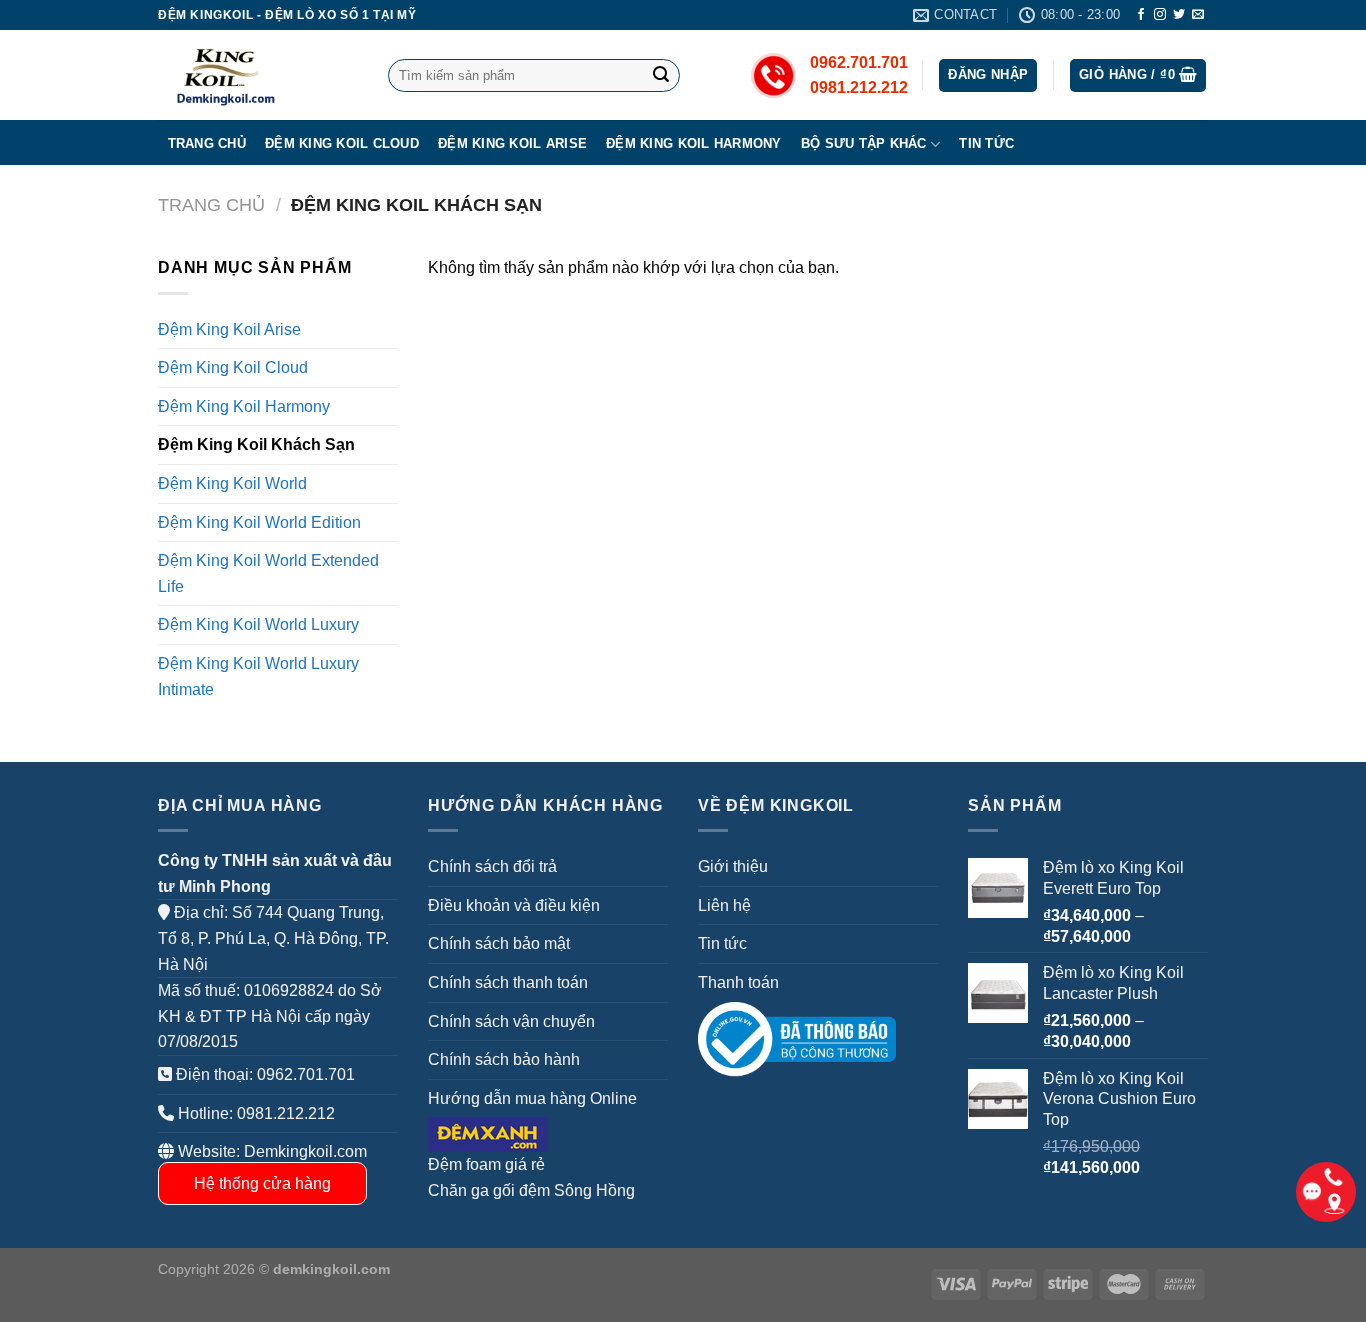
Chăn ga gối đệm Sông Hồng (531, 1190)
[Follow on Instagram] (1160, 15)
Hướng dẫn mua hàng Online (532, 1098)
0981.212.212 (286, 1113)
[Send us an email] (1198, 15)
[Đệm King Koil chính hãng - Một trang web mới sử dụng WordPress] (258, 75)
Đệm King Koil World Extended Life (268, 573)
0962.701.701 (306, 1074)
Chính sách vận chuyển (511, 1021)
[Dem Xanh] (488, 1133)
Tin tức (986, 143)
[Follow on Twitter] (1179, 15)
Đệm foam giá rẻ (486, 1164)
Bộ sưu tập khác (864, 143)
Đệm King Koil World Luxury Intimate (258, 676)
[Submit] (661, 76)
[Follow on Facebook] (1141, 15)
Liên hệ (724, 905)
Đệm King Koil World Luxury (258, 624)
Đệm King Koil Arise (512, 143)
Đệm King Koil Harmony (693, 143)
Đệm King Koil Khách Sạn (256, 444)
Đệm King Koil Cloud (342, 143)
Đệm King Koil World (232, 483)
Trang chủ (207, 143)
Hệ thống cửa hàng (262, 1183)
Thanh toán (738, 982)
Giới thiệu (733, 866)
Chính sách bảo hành (504, 1059)
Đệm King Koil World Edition (259, 522)
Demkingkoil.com (305, 1151)
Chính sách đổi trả (492, 866)
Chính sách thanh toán (508, 982)
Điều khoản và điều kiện (514, 905)
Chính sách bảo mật (499, 943)
